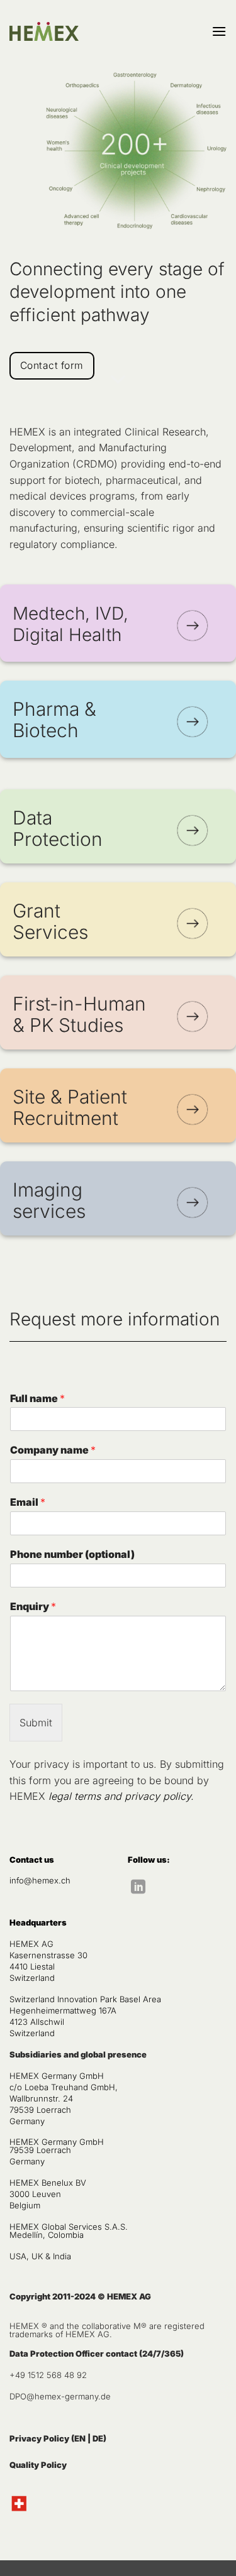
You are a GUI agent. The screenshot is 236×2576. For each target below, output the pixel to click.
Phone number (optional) (72, 1554)
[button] (219, 31)
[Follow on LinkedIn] (138, 1888)
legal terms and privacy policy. (120, 1796)
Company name (53, 1450)
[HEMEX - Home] (44, 32)
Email (28, 1502)
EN (80, 2438)
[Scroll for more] (118, 380)
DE (98, 2438)
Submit (36, 1723)
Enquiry (33, 1606)
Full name (37, 1398)
